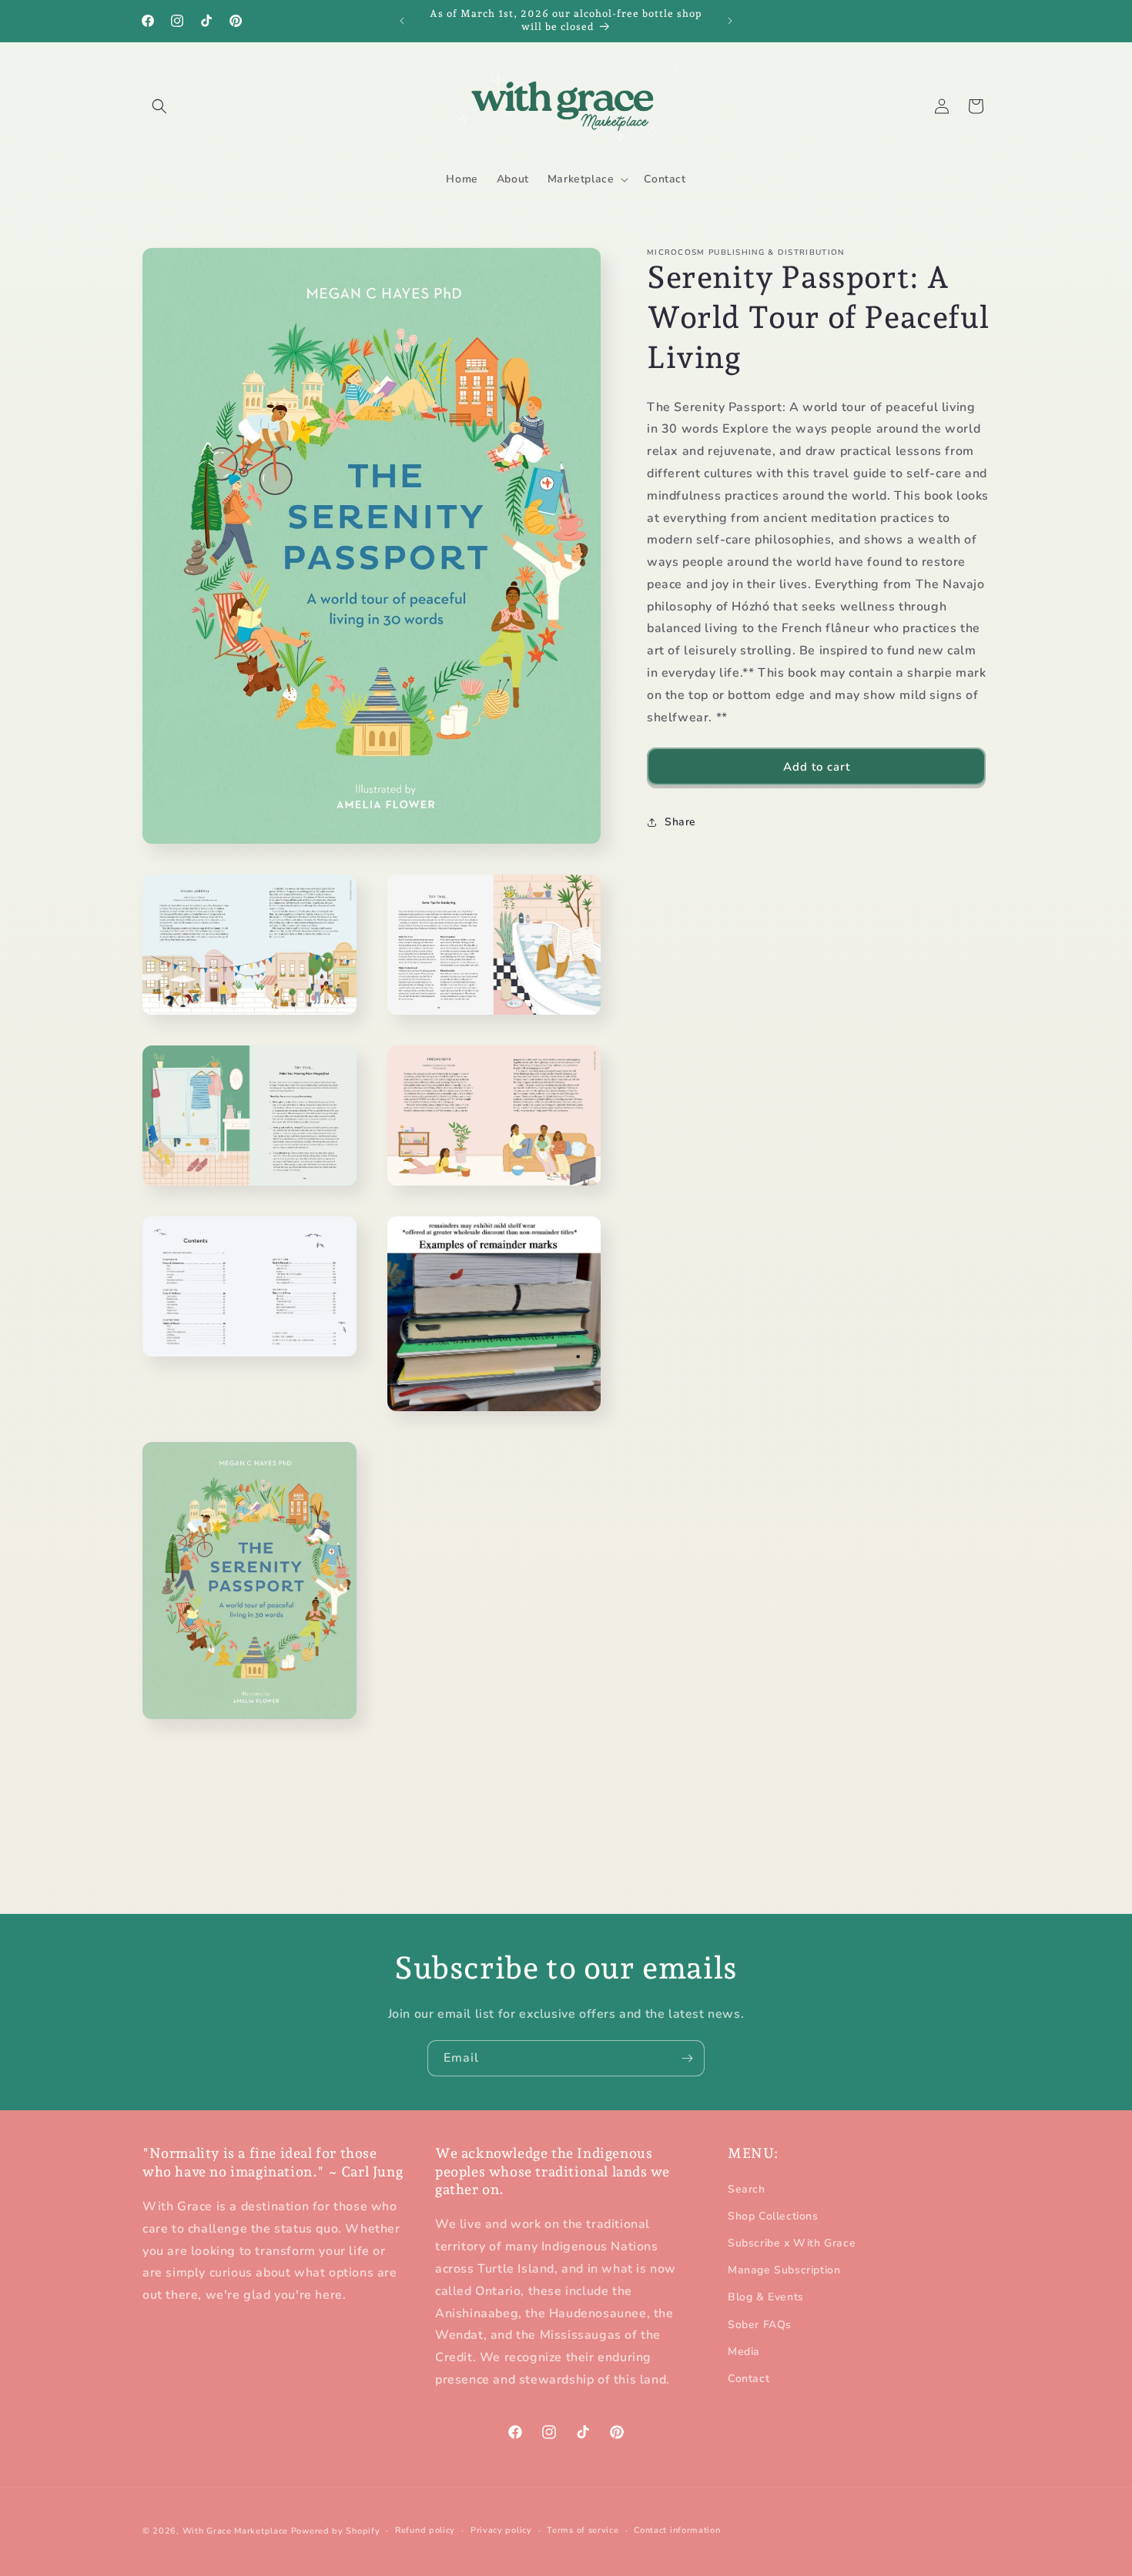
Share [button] (680, 822)
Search (747, 2189)
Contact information (677, 2530)
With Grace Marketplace (235, 2531)
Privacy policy (501, 2530)
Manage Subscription (784, 2270)
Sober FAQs (760, 2325)
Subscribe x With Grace (792, 2243)
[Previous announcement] (402, 21)
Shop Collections (773, 2216)
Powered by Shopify (336, 2531)
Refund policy (425, 2530)
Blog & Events (766, 2298)
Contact (749, 2379)
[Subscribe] (687, 2058)
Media (744, 2352)
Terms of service (583, 2530)
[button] (159, 106)
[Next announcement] (730, 21)
